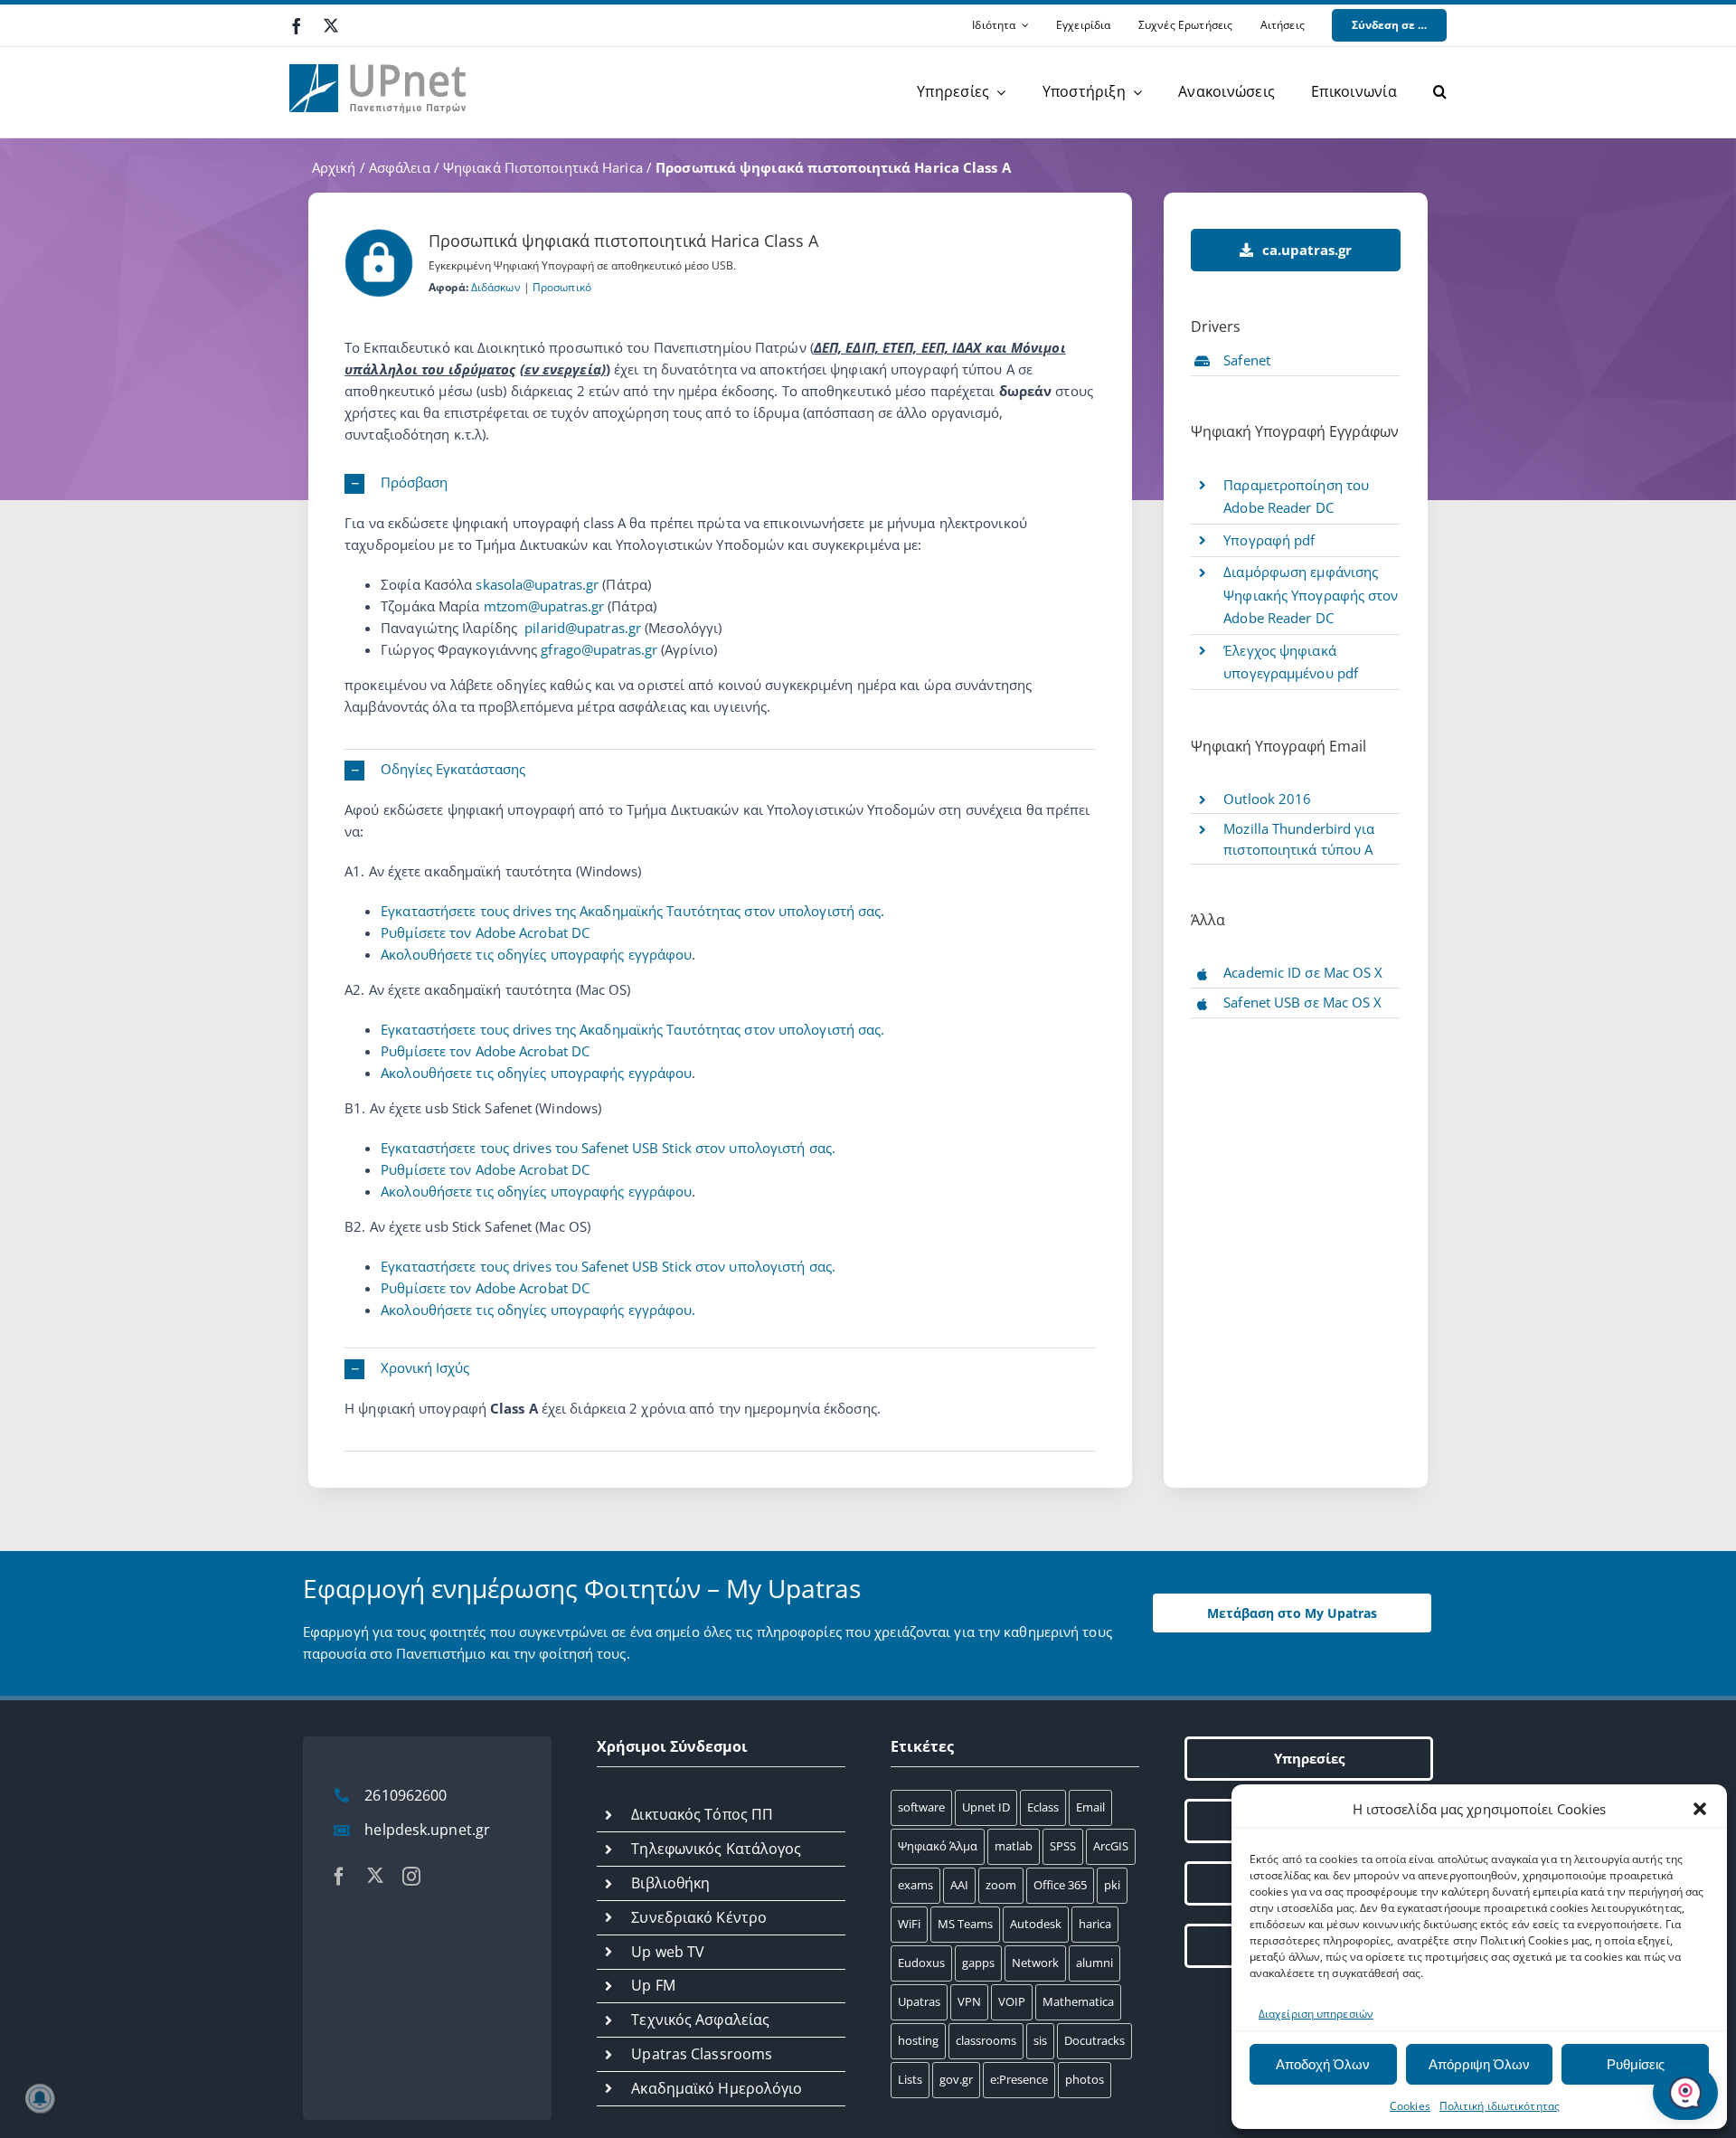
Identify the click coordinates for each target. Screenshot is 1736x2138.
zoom (1001, 1885)
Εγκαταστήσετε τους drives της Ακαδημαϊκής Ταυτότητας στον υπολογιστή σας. (632, 911)
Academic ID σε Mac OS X (1303, 972)
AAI (959, 1885)
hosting (918, 2040)
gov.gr (956, 2079)
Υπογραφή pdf (1269, 540)
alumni (1094, 1963)
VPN (969, 2001)
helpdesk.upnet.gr (427, 1830)
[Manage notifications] (40, 2098)
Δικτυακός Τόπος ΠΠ (702, 1814)
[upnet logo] (380, 53)
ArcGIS (1111, 1846)
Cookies (1410, 2106)
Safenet (1247, 360)
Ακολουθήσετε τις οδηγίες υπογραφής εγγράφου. (538, 1310)
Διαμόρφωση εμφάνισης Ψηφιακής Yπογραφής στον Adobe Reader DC (1311, 595)
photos (1085, 2079)
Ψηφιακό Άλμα (938, 1846)
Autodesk (1036, 1924)
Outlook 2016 (1267, 799)
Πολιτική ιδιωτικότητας (1500, 2106)
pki (1112, 1885)
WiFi (909, 1924)
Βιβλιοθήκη (670, 1883)
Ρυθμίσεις (1636, 2064)
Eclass (1043, 1807)
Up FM (653, 1985)
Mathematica (1078, 2001)
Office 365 (1060, 1885)
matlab (1014, 1846)
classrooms (986, 2040)
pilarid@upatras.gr (583, 628)
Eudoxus (921, 1963)
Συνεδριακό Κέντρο (699, 1917)
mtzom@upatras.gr (544, 606)
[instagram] (411, 1877)
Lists (910, 2079)
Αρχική (334, 167)
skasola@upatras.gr (537, 584)
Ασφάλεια (400, 167)
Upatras (919, 2001)
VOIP (1012, 2001)
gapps (978, 1963)
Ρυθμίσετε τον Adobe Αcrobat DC (485, 932)
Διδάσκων (496, 287)
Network (1035, 1963)
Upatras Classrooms (702, 2054)
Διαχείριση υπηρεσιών (1316, 2014)
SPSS (1063, 1846)
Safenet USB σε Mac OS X (1302, 1002)
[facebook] (297, 26)
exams (915, 1885)
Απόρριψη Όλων (1479, 2064)
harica (1095, 1924)
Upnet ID (986, 1807)
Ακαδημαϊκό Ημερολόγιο (717, 2088)
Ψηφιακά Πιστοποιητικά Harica (543, 167)
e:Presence (1019, 2079)
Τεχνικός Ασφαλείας (700, 2020)
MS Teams (965, 1924)
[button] (1700, 1809)
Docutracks (1094, 2040)
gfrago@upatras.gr (599, 649)
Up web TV (668, 1952)
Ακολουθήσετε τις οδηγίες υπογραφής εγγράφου (536, 954)
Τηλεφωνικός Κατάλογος (716, 1849)
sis (1040, 2040)
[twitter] (331, 25)
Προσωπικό (562, 287)
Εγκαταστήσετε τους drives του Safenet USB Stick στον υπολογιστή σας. (608, 1148)
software (921, 1807)
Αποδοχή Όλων (1323, 2064)
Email (1090, 1807)
